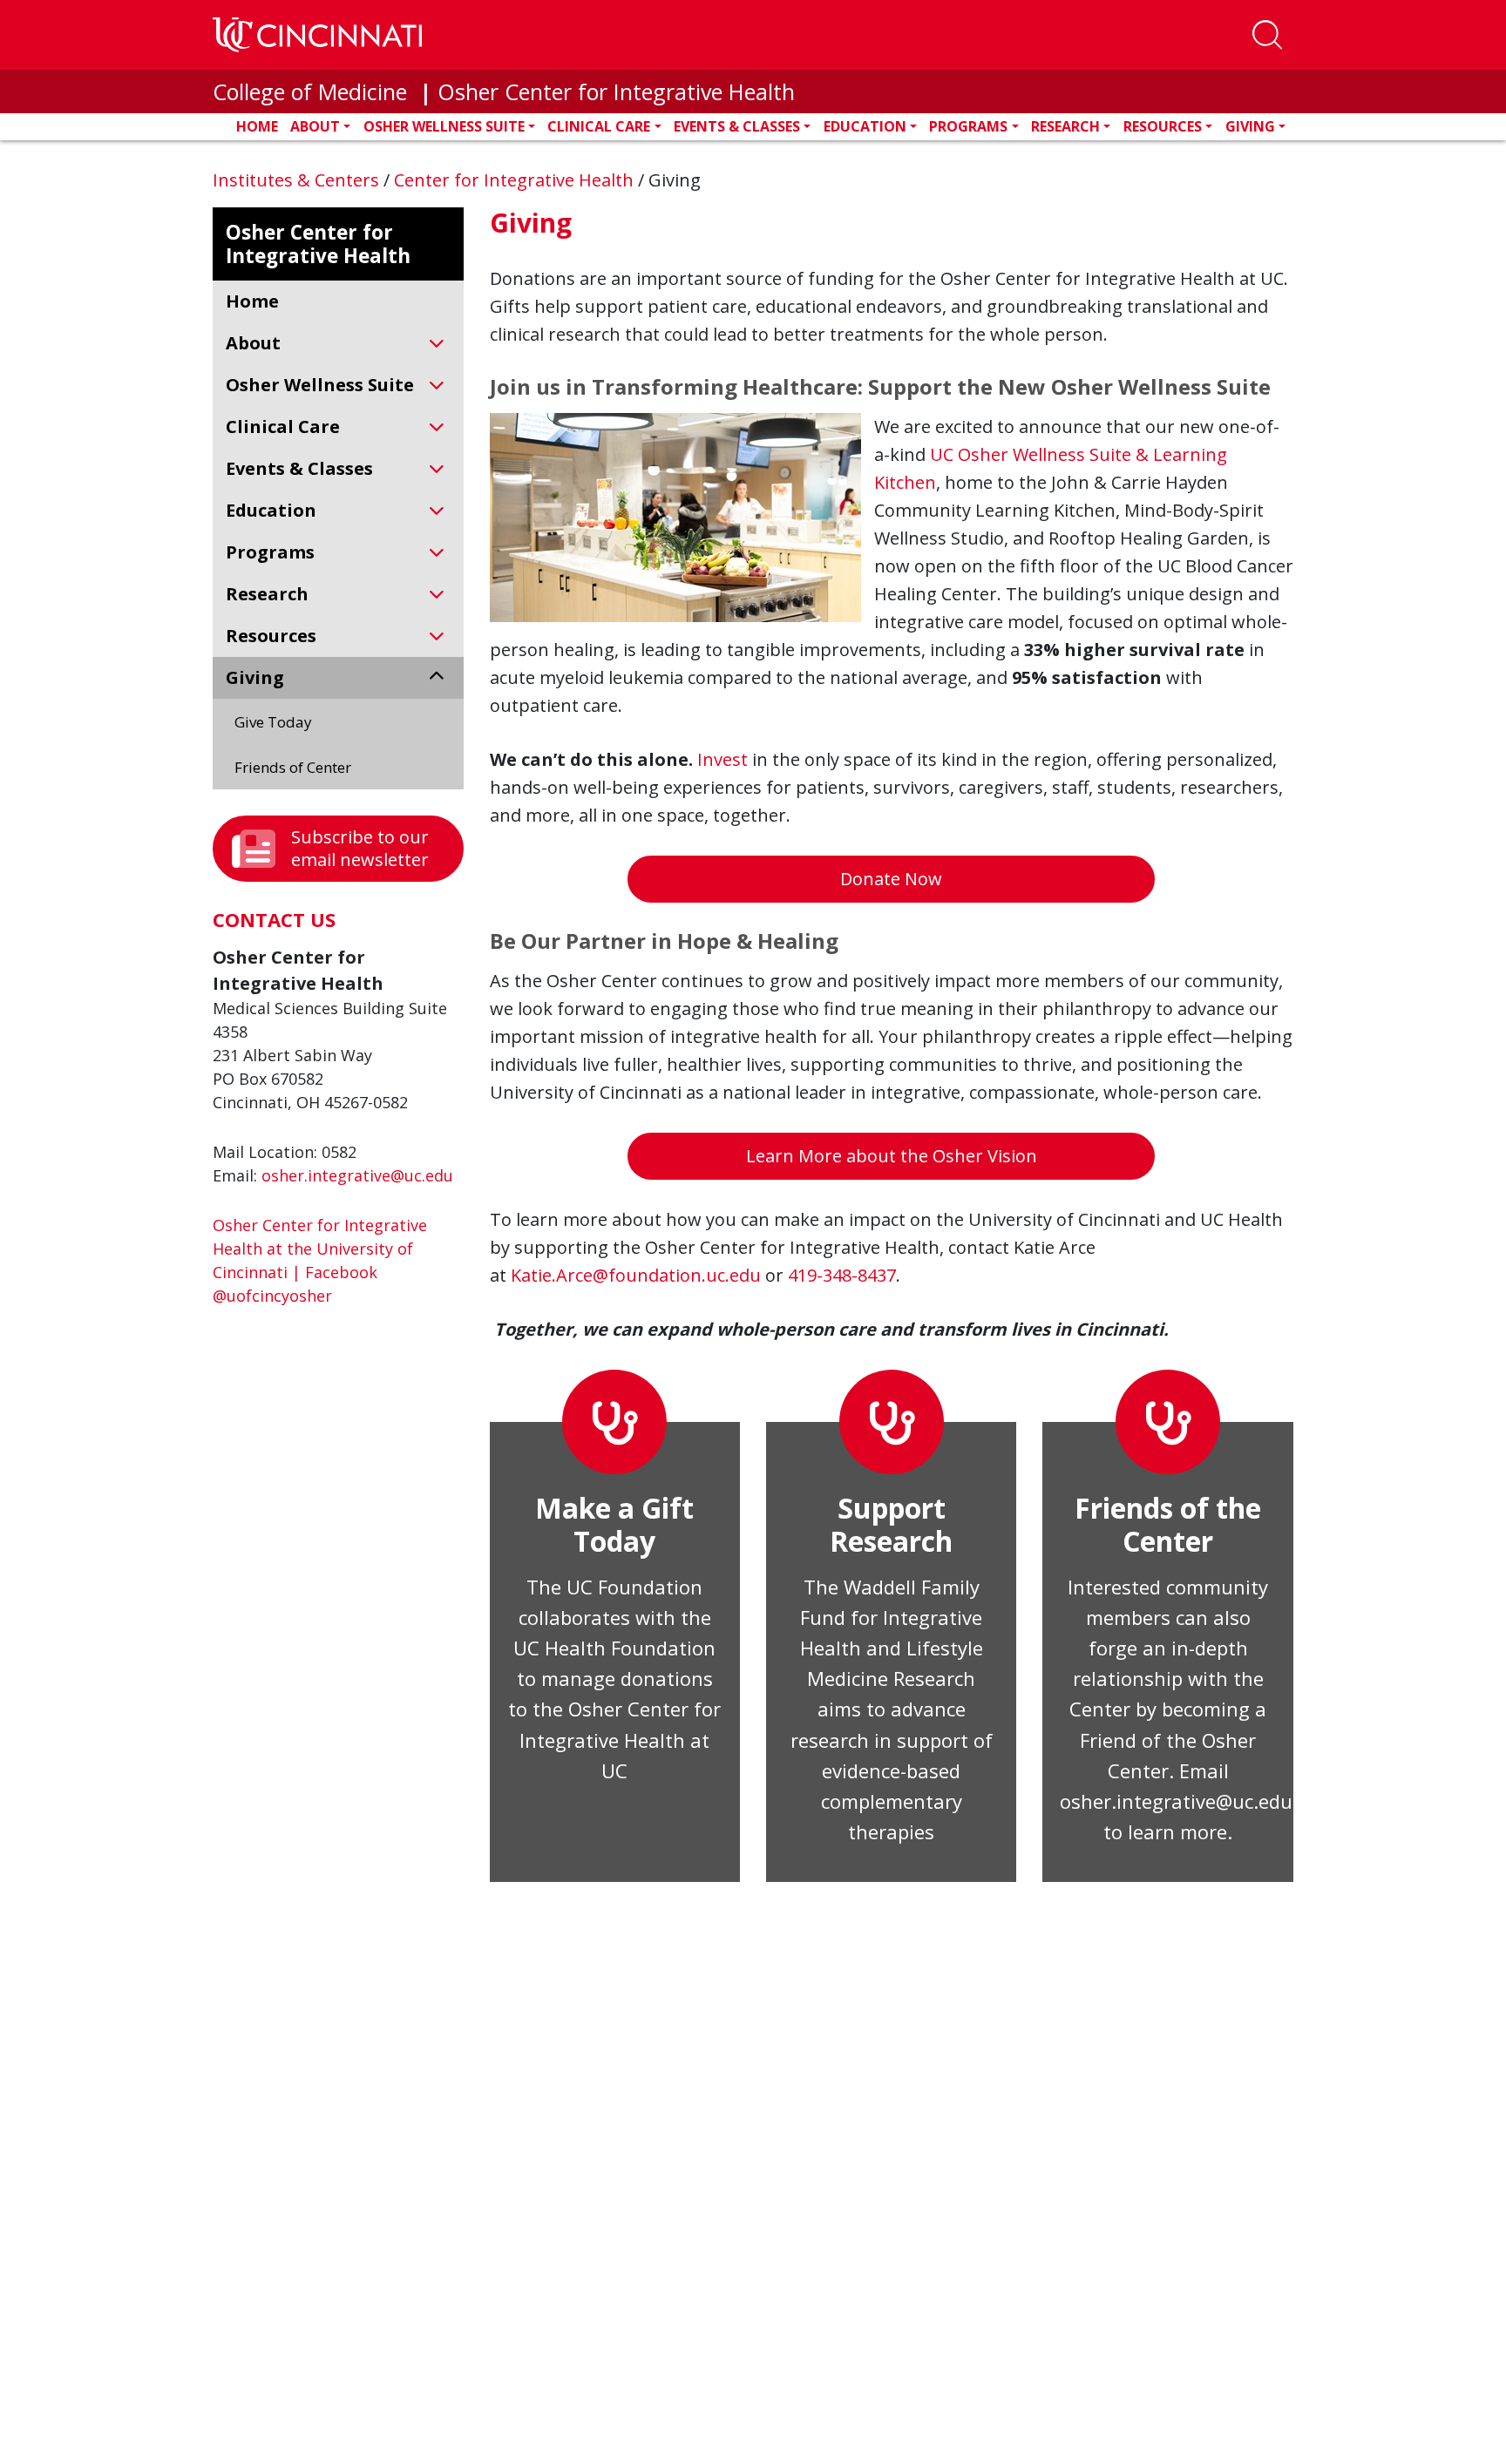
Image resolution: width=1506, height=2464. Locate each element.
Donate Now (891, 879)
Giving (1250, 126)
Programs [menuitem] (270, 552)
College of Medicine (313, 91)
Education (865, 126)
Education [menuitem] (271, 510)
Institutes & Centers (298, 180)
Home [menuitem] (252, 301)
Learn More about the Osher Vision (892, 1156)
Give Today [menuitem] (273, 722)
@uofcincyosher (272, 1296)
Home (257, 126)
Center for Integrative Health (516, 180)
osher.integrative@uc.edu (357, 1175)
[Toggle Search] (1267, 35)
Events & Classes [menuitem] (299, 468)
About (315, 126)
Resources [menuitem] (271, 636)
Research (1065, 126)
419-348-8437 (842, 1275)
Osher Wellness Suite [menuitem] (320, 385)
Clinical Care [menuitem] (283, 426)
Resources (1163, 126)
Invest (725, 759)
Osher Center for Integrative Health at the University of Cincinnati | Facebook (320, 1249)
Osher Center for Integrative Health (616, 91)
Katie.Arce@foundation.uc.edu (638, 1275)
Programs (968, 126)
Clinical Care (599, 126)
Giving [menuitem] (255, 677)
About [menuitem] (253, 343)
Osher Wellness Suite (444, 126)
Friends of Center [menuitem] (293, 767)
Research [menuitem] (267, 594)
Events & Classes (737, 126)
